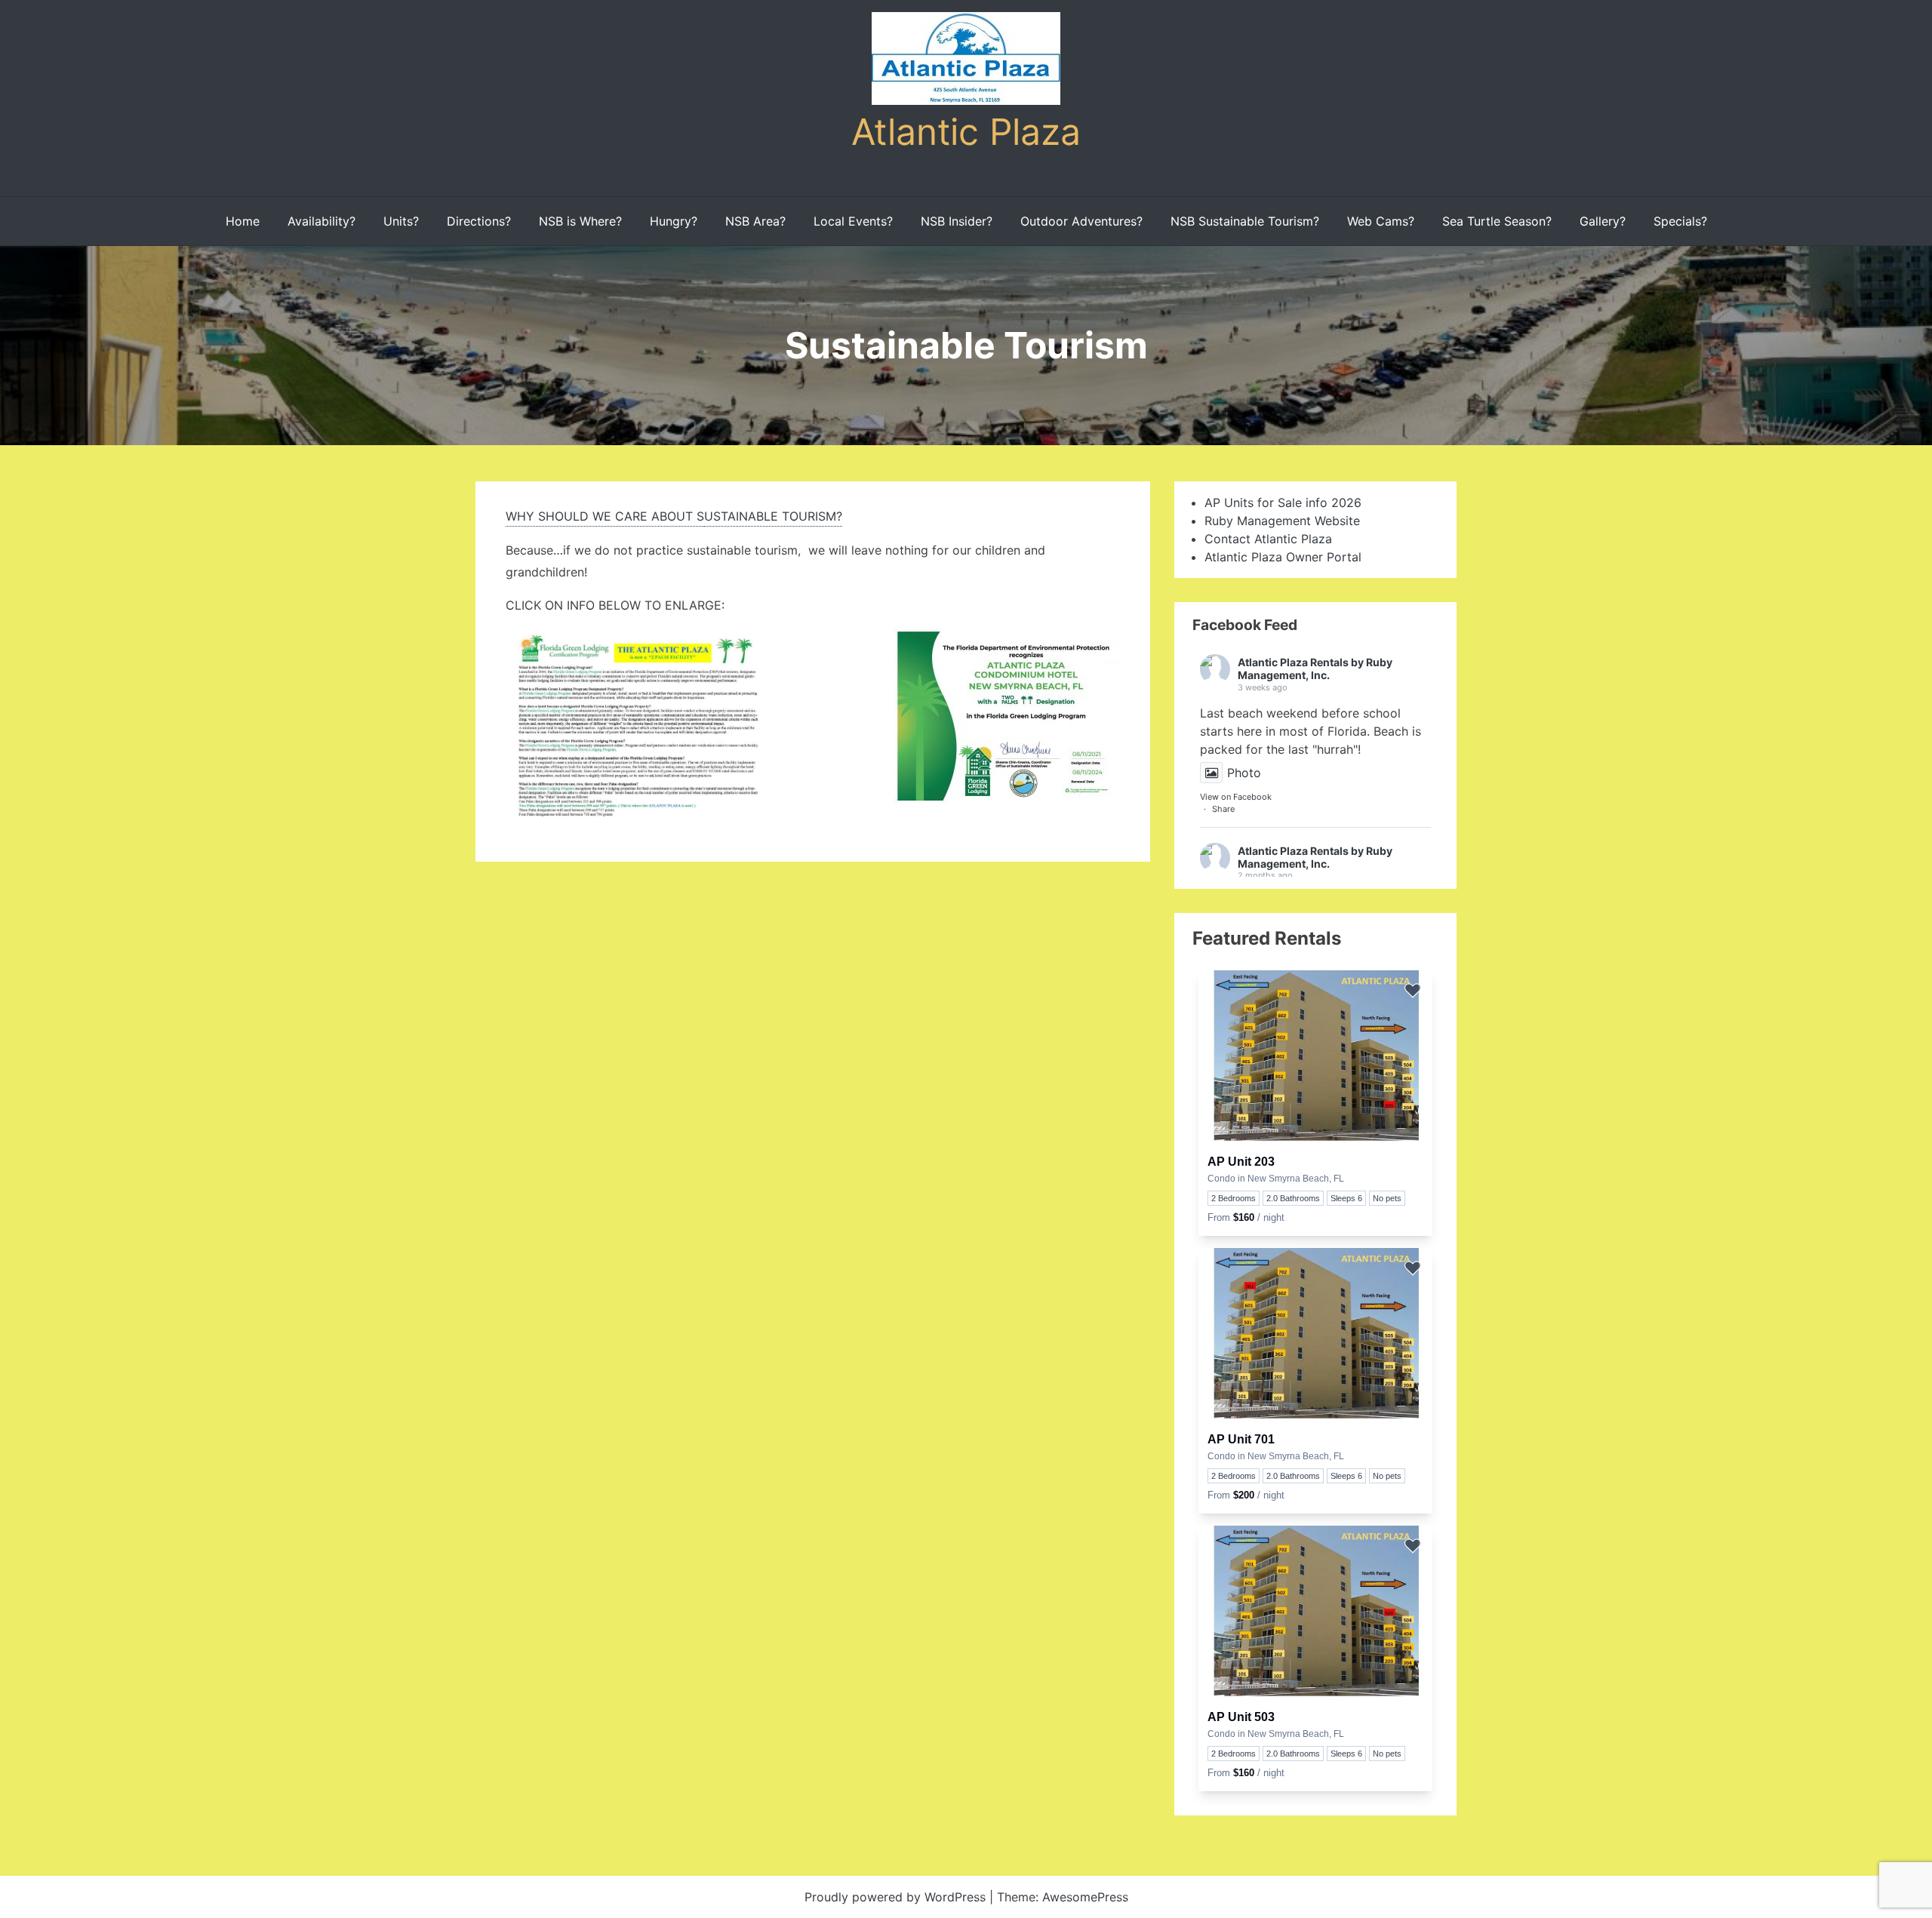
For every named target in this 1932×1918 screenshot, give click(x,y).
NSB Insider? (957, 221)
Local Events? (853, 221)
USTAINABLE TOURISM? (773, 516)
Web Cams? (1381, 221)
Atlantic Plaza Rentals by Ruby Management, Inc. (1315, 669)
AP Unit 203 (1241, 1162)
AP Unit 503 (1241, 1717)
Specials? (1680, 221)
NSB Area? (755, 221)
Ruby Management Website (1282, 521)
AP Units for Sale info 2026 (1283, 503)
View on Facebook (1236, 797)
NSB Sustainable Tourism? (1245, 221)
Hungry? (674, 221)
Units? (401, 221)
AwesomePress (1085, 1897)
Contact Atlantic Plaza (1268, 539)
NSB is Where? (580, 221)
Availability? (321, 221)
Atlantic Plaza (966, 132)
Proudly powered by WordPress (897, 1897)
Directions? (479, 221)
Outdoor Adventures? (1081, 221)
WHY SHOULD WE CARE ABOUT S (605, 516)
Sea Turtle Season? (1497, 221)
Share (1223, 809)
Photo (1244, 773)
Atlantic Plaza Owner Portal (1283, 557)
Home (243, 221)
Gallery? (1603, 221)
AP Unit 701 (1241, 1439)
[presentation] (1315, 1058)
